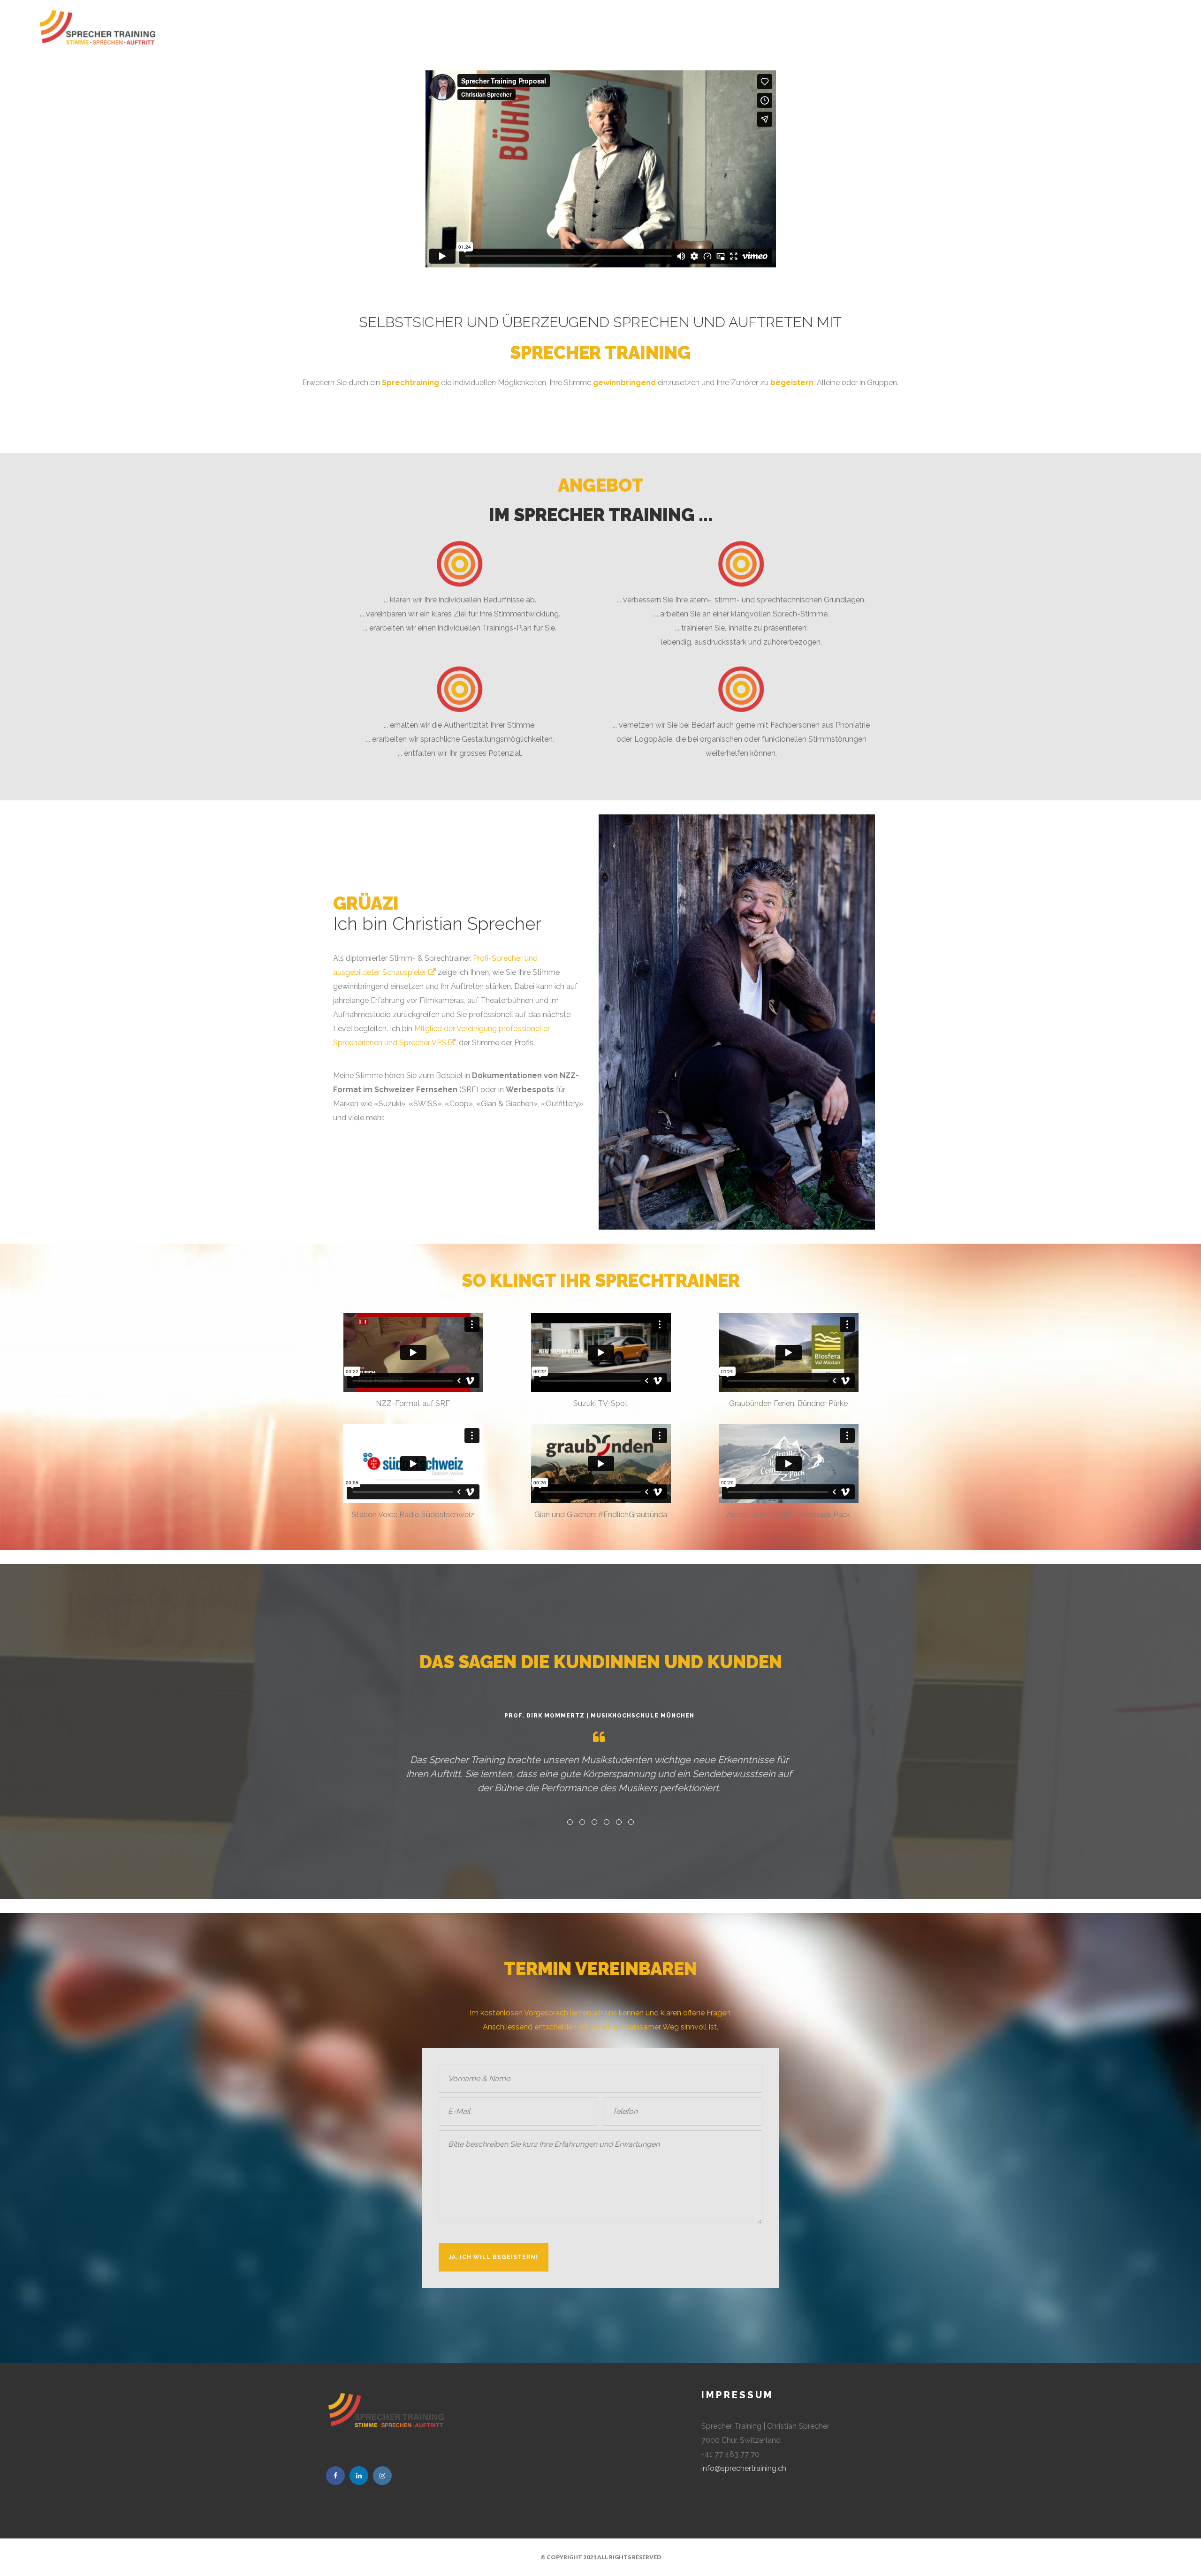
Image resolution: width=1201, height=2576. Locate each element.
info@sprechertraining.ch (744, 2468)
